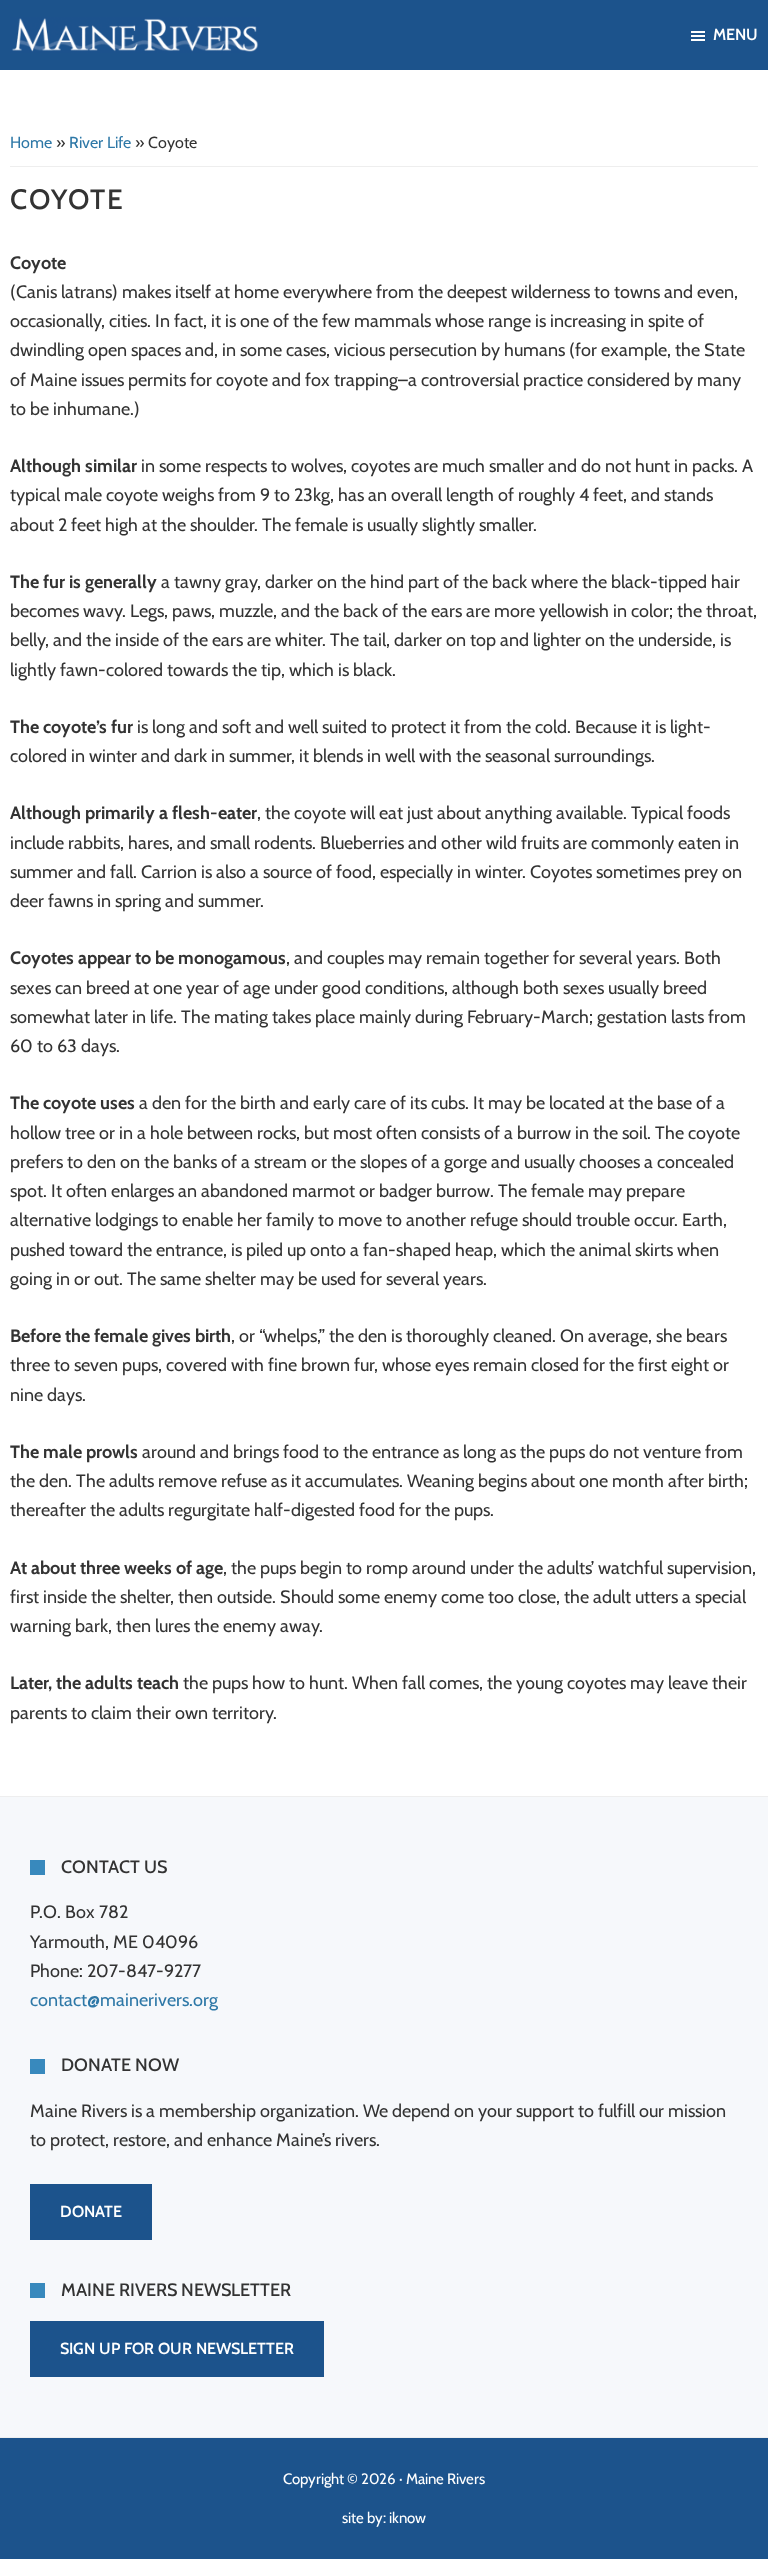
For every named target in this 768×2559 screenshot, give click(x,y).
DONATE (91, 2211)
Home (31, 142)
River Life (100, 142)
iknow (407, 2518)
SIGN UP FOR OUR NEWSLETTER (177, 2348)
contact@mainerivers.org (124, 2000)
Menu (735, 34)
